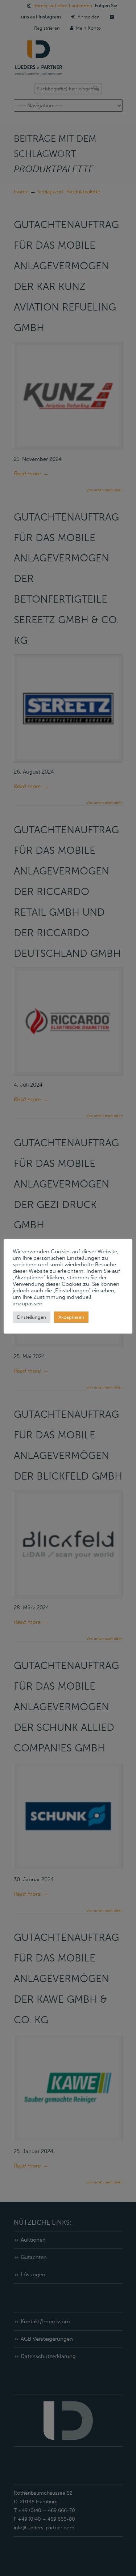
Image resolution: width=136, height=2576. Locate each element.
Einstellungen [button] (32, 1317)
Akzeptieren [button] (71, 1317)
